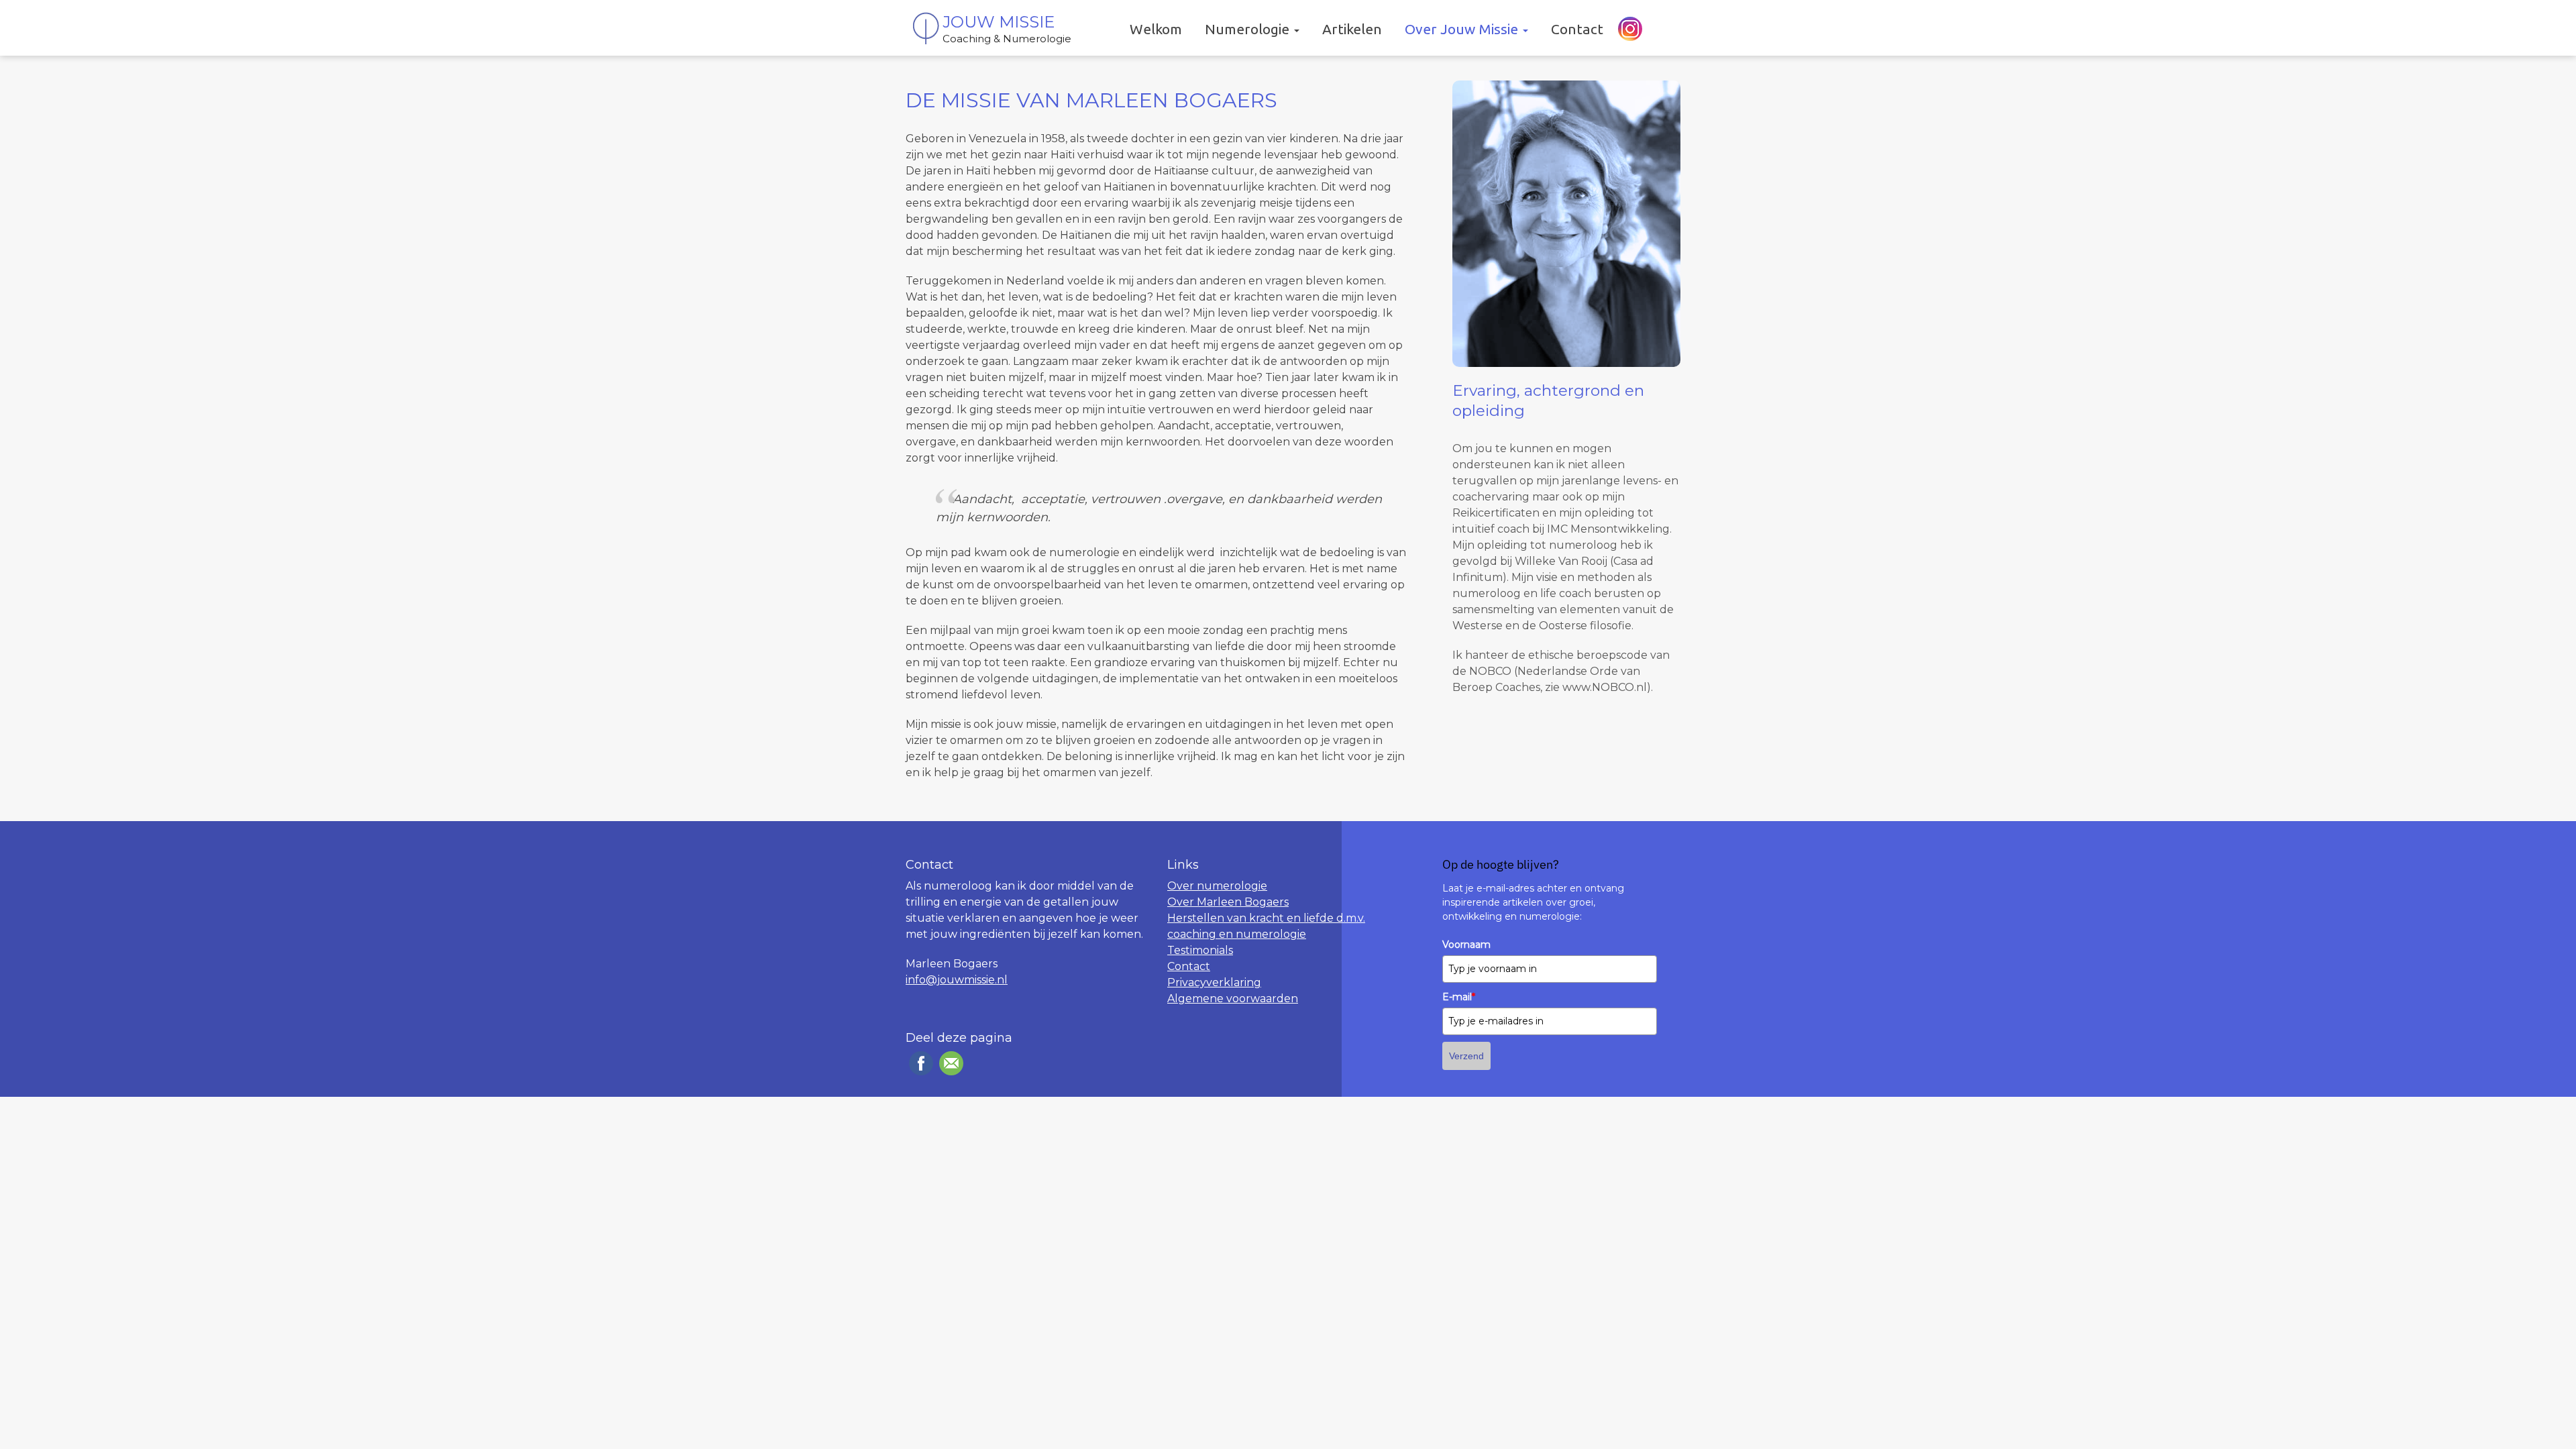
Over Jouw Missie (1463, 29)
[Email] (950, 1063)
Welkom (1156, 29)
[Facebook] (919, 1063)
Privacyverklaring (1214, 982)
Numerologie (1249, 29)
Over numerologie (1217, 886)
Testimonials (1200, 950)
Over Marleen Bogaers (1228, 902)
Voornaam (1466, 945)
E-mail (1459, 997)
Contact (1577, 29)
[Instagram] (1628, 29)
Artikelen (1352, 29)
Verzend (1466, 1056)
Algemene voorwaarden (1233, 999)
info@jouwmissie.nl (957, 980)
